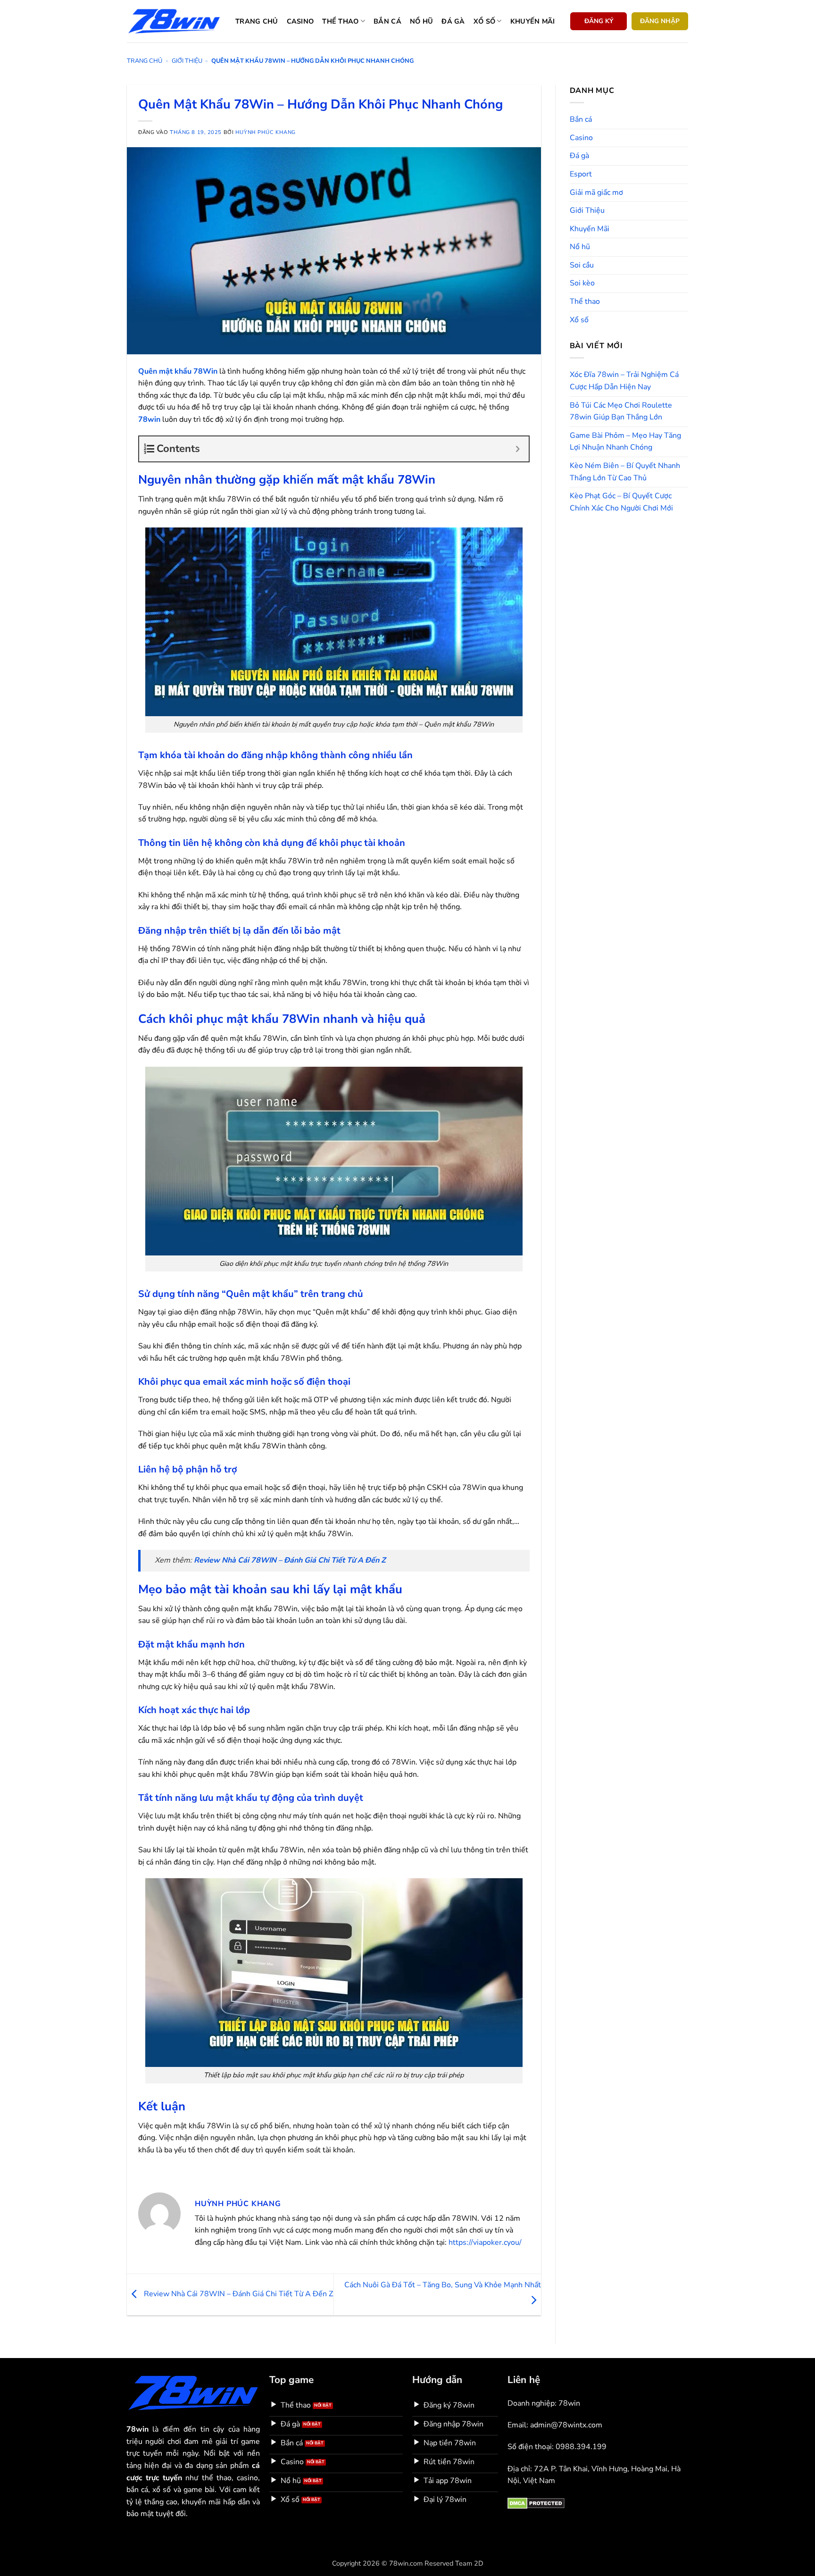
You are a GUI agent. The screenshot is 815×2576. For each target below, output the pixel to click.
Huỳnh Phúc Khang (266, 132)
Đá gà (453, 21)
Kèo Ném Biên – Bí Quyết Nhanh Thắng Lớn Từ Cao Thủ (625, 472)
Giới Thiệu (187, 61)
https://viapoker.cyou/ (485, 2242)
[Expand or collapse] (518, 449)
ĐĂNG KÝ (599, 21)
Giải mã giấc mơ (596, 192)
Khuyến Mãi (590, 229)
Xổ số (484, 21)
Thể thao (340, 21)
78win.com (406, 2563)
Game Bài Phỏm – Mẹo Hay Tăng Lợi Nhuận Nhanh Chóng (625, 442)
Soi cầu (582, 265)
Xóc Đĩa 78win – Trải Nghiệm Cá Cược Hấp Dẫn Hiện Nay (624, 381)
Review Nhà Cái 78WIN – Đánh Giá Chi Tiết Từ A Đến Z (237, 2294)
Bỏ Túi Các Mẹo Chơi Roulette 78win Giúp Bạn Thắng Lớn (621, 411)
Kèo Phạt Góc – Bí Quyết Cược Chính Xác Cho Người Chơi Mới (621, 502)
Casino (300, 21)
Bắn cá (387, 21)
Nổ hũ (421, 21)
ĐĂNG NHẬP (660, 21)
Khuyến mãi (533, 21)
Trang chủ (257, 21)
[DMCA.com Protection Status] (536, 2503)
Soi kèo (582, 283)
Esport (581, 174)
